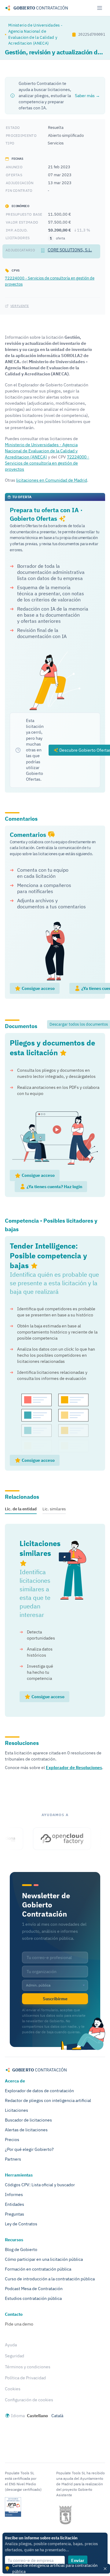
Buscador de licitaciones (28, 2120)
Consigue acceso (38, 988)
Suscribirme (55, 1999)
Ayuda (11, 2345)
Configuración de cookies (29, 2400)
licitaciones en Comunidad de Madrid (52, 480)
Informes (14, 2195)
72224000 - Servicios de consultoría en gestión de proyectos (47, 463)
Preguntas (15, 2214)
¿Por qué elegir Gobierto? (29, 2149)
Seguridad (15, 2356)
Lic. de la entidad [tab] (21, 1509)
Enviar (78, 2560)
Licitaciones (16, 2110)
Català (57, 2416)
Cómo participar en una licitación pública (44, 2259)
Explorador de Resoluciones (74, 1768)
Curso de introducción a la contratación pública (50, 2279)
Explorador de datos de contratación (39, 2091)
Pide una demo (19, 2324)
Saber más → (87, 96)
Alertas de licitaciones (26, 2130)
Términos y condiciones (28, 2367)
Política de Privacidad (25, 2378)
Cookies (13, 2389)
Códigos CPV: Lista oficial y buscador (40, 2185)
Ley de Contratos (21, 2224)
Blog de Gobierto (21, 2249)
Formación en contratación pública (38, 2269)
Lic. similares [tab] (54, 1509)
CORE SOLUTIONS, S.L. (70, 250)
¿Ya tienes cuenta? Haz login (54, 1187)
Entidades (15, 2204)
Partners (13, 2159)
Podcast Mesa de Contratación (34, 2289)
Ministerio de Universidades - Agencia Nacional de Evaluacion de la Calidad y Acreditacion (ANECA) (35, 34)
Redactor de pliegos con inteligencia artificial (48, 2100)
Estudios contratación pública (33, 2298)
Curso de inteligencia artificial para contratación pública (55, 2568)
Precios (12, 2140)
